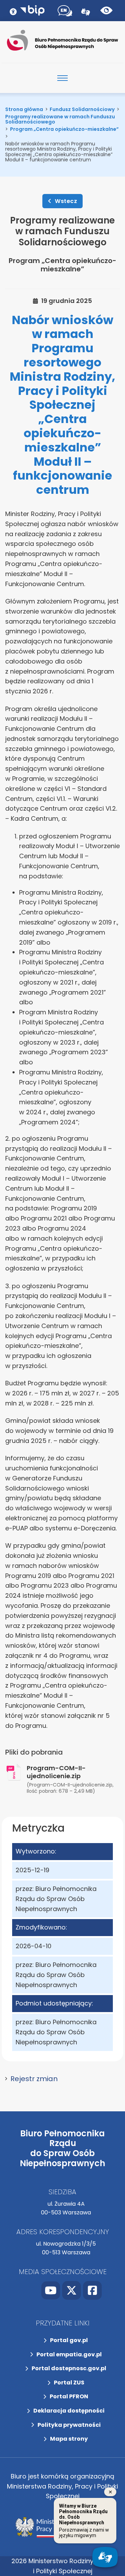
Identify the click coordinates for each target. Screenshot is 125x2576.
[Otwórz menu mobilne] (62, 78)
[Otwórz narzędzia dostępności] (65, 11)
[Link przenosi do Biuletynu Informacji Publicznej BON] (32, 10)
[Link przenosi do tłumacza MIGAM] (86, 11)
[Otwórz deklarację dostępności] (13, 10)
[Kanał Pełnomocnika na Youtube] (51, 2290)
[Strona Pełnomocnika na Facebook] (92, 2290)
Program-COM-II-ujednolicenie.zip (56, 1772)
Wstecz (66, 201)
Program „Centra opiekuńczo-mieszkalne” (62, 265)
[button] (62, 2079)
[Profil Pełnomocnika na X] (72, 2290)
